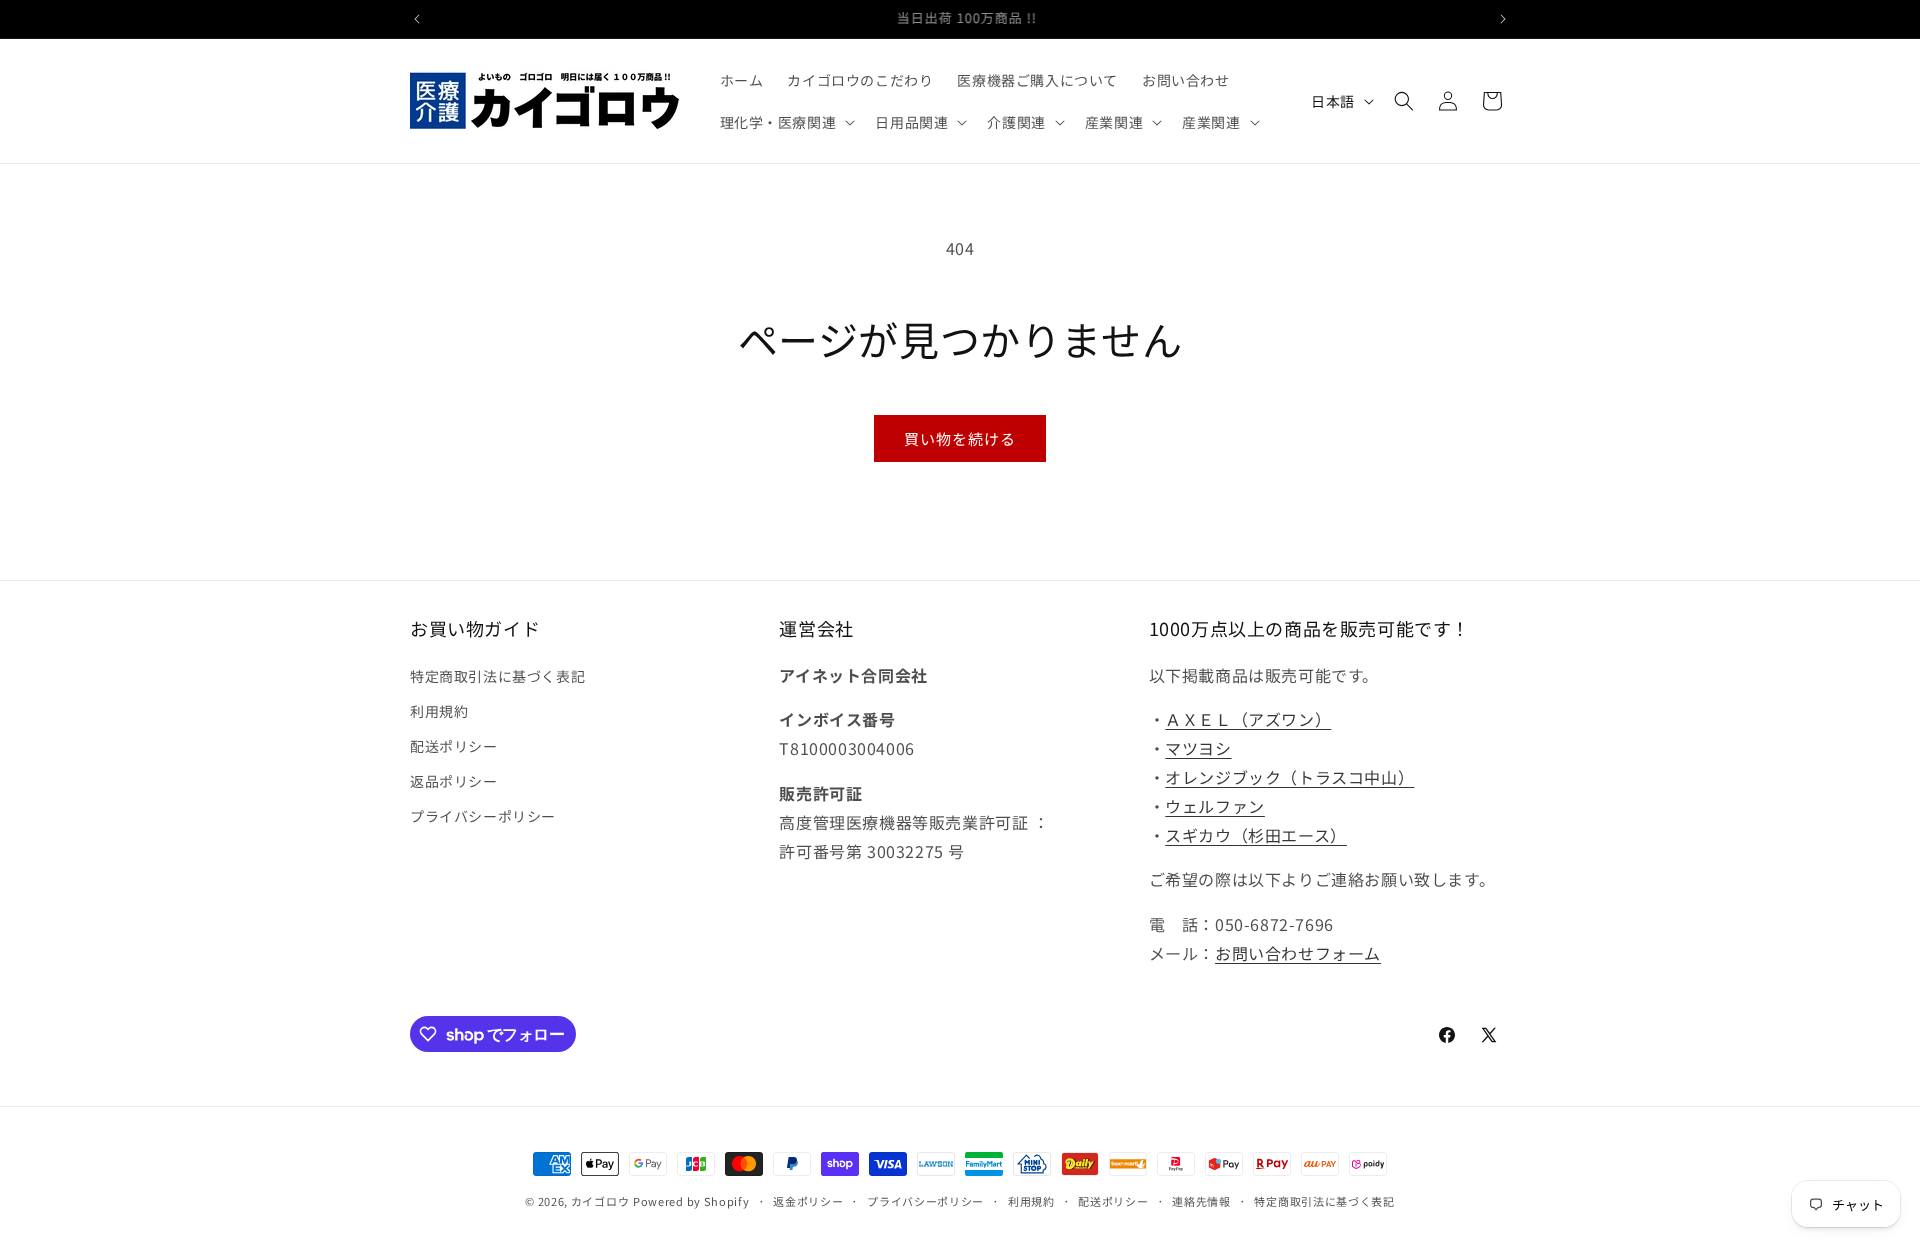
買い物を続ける (960, 438)
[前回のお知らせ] (417, 19)
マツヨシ (1198, 748)
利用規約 (439, 711)
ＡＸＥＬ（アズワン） (1248, 719)
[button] (786, 122)
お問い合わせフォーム (1298, 953)
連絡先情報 (1201, 1201)
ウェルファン (1215, 806)
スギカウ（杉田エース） (1256, 835)
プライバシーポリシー (483, 816)
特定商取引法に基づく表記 (497, 676)
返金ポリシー (808, 1201)
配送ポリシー (454, 746)
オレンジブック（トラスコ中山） (1289, 777)
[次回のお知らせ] (1503, 19)
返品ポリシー (454, 781)
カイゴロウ (600, 1201)
